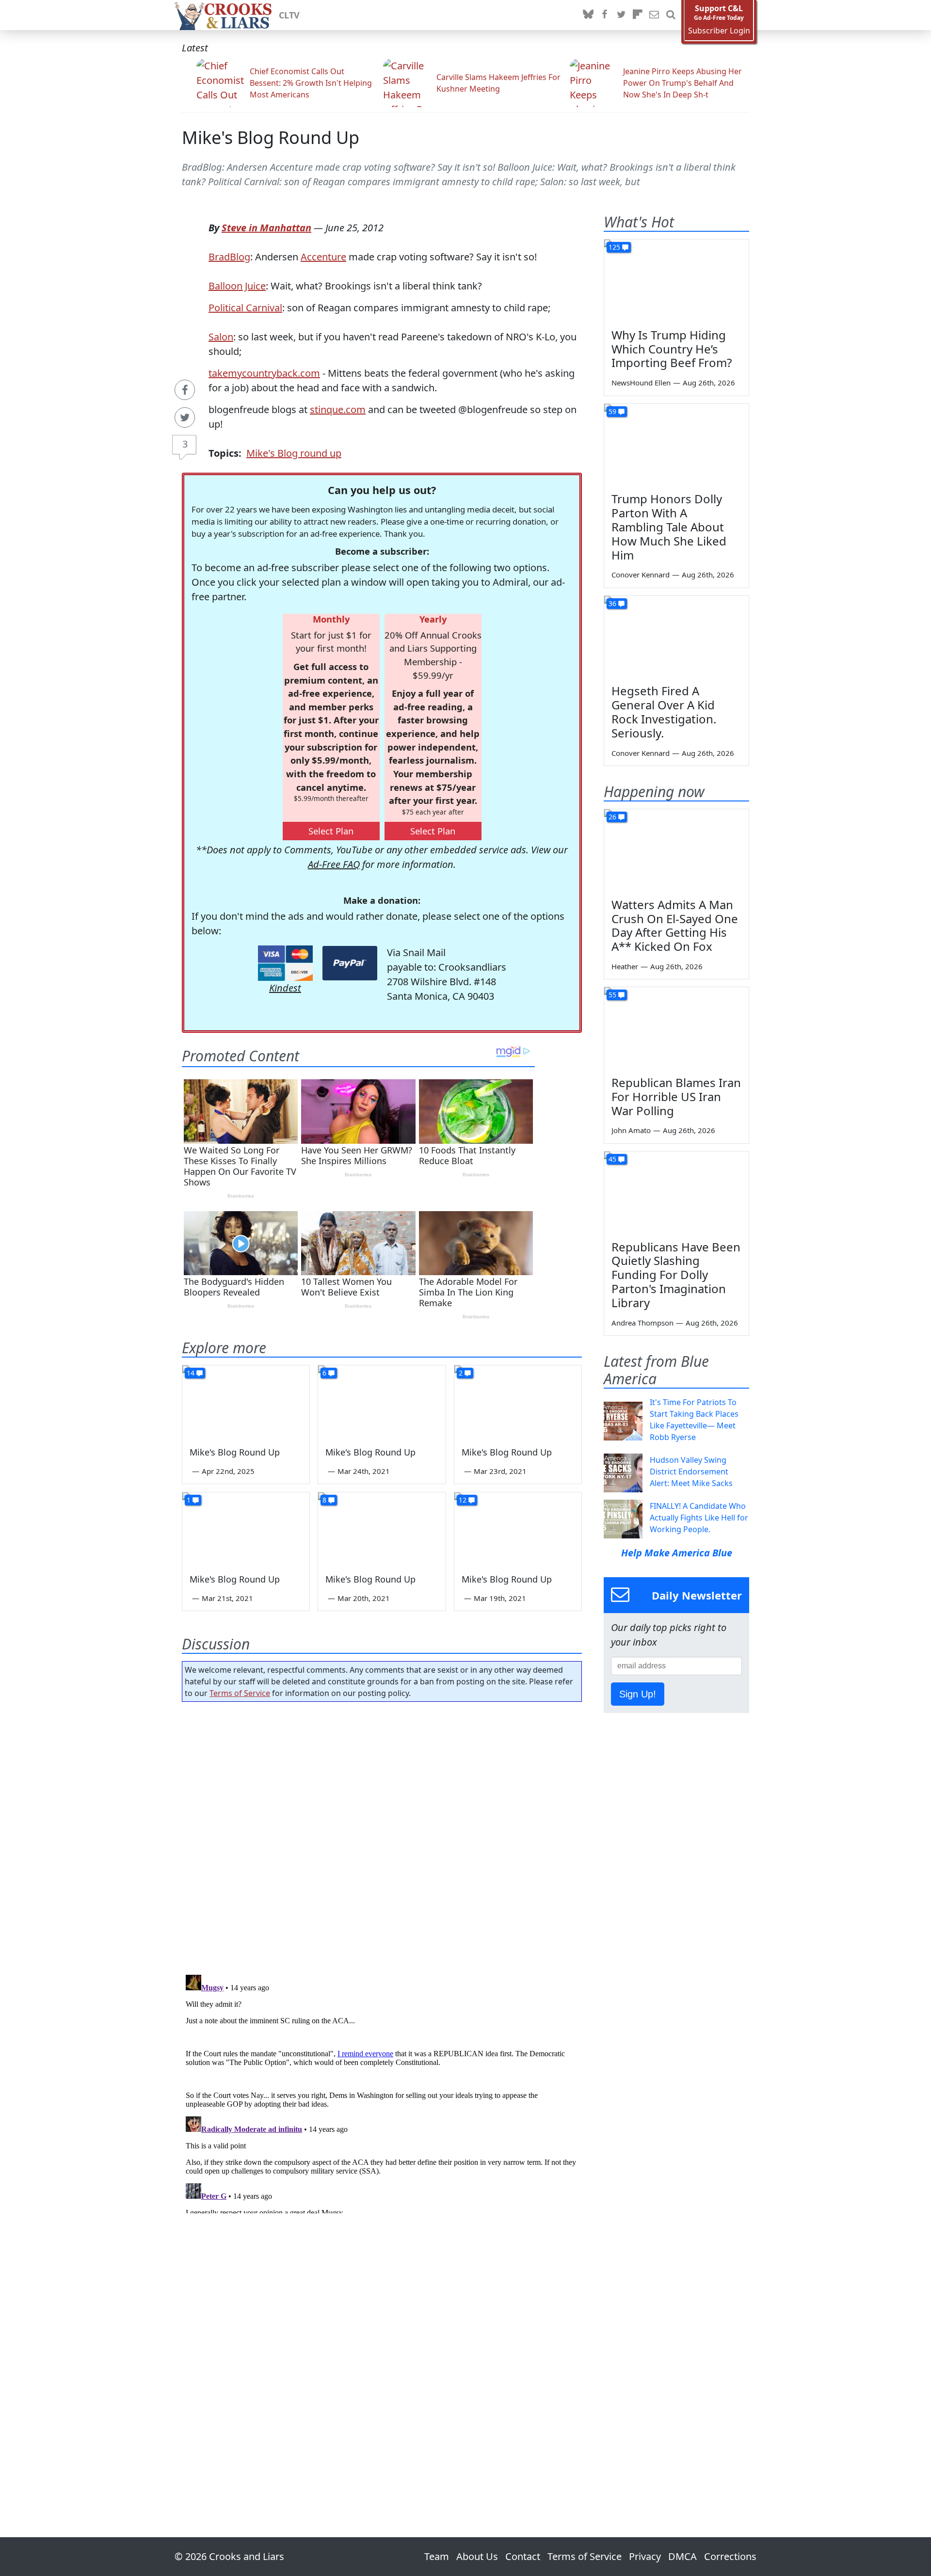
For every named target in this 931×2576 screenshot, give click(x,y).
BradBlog (229, 257)
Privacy (645, 2556)
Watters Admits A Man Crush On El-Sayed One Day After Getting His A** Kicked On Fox (675, 925)
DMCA (682, 2556)
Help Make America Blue (677, 1553)
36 (612, 603)
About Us (477, 2556)
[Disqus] (382, 2092)
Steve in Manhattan (266, 228)
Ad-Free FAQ (334, 864)
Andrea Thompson (642, 1323)
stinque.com (338, 409)
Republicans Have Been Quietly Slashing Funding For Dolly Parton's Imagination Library (676, 1275)
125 (614, 247)
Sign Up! (638, 1694)
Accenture (323, 257)
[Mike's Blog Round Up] (246, 1401)
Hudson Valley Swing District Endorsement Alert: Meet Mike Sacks (691, 1472)
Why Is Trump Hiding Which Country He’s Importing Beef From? (672, 349)
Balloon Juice (237, 286)
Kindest (285, 988)
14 (191, 1373)
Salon (221, 337)
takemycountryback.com (264, 373)
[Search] (671, 15)
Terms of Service (240, 1693)
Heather (625, 966)
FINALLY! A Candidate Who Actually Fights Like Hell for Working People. (699, 1518)
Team (437, 2556)
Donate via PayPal (350, 963)
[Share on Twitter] (185, 417)
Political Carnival (245, 308)
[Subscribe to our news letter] (654, 15)
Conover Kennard (641, 575)
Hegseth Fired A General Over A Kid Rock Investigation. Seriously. (664, 712)
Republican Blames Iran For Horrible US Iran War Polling (676, 1096)
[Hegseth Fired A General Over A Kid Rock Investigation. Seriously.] (676, 637)
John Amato (631, 1130)
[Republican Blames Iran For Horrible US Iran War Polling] (676, 1028)
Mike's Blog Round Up (271, 137)
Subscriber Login (719, 31)
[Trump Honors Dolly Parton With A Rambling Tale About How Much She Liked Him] (676, 445)
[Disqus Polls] (382, 1835)
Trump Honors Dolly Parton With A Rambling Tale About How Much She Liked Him (669, 527)
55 (612, 995)
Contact (523, 2556)
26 (612, 817)
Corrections (730, 2556)
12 (463, 1500)
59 (612, 411)
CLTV (289, 15)
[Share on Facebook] (185, 390)
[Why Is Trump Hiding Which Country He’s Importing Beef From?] (676, 280)
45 (612, 1159)
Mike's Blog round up (294, 453)
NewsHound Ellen (641, 383)
